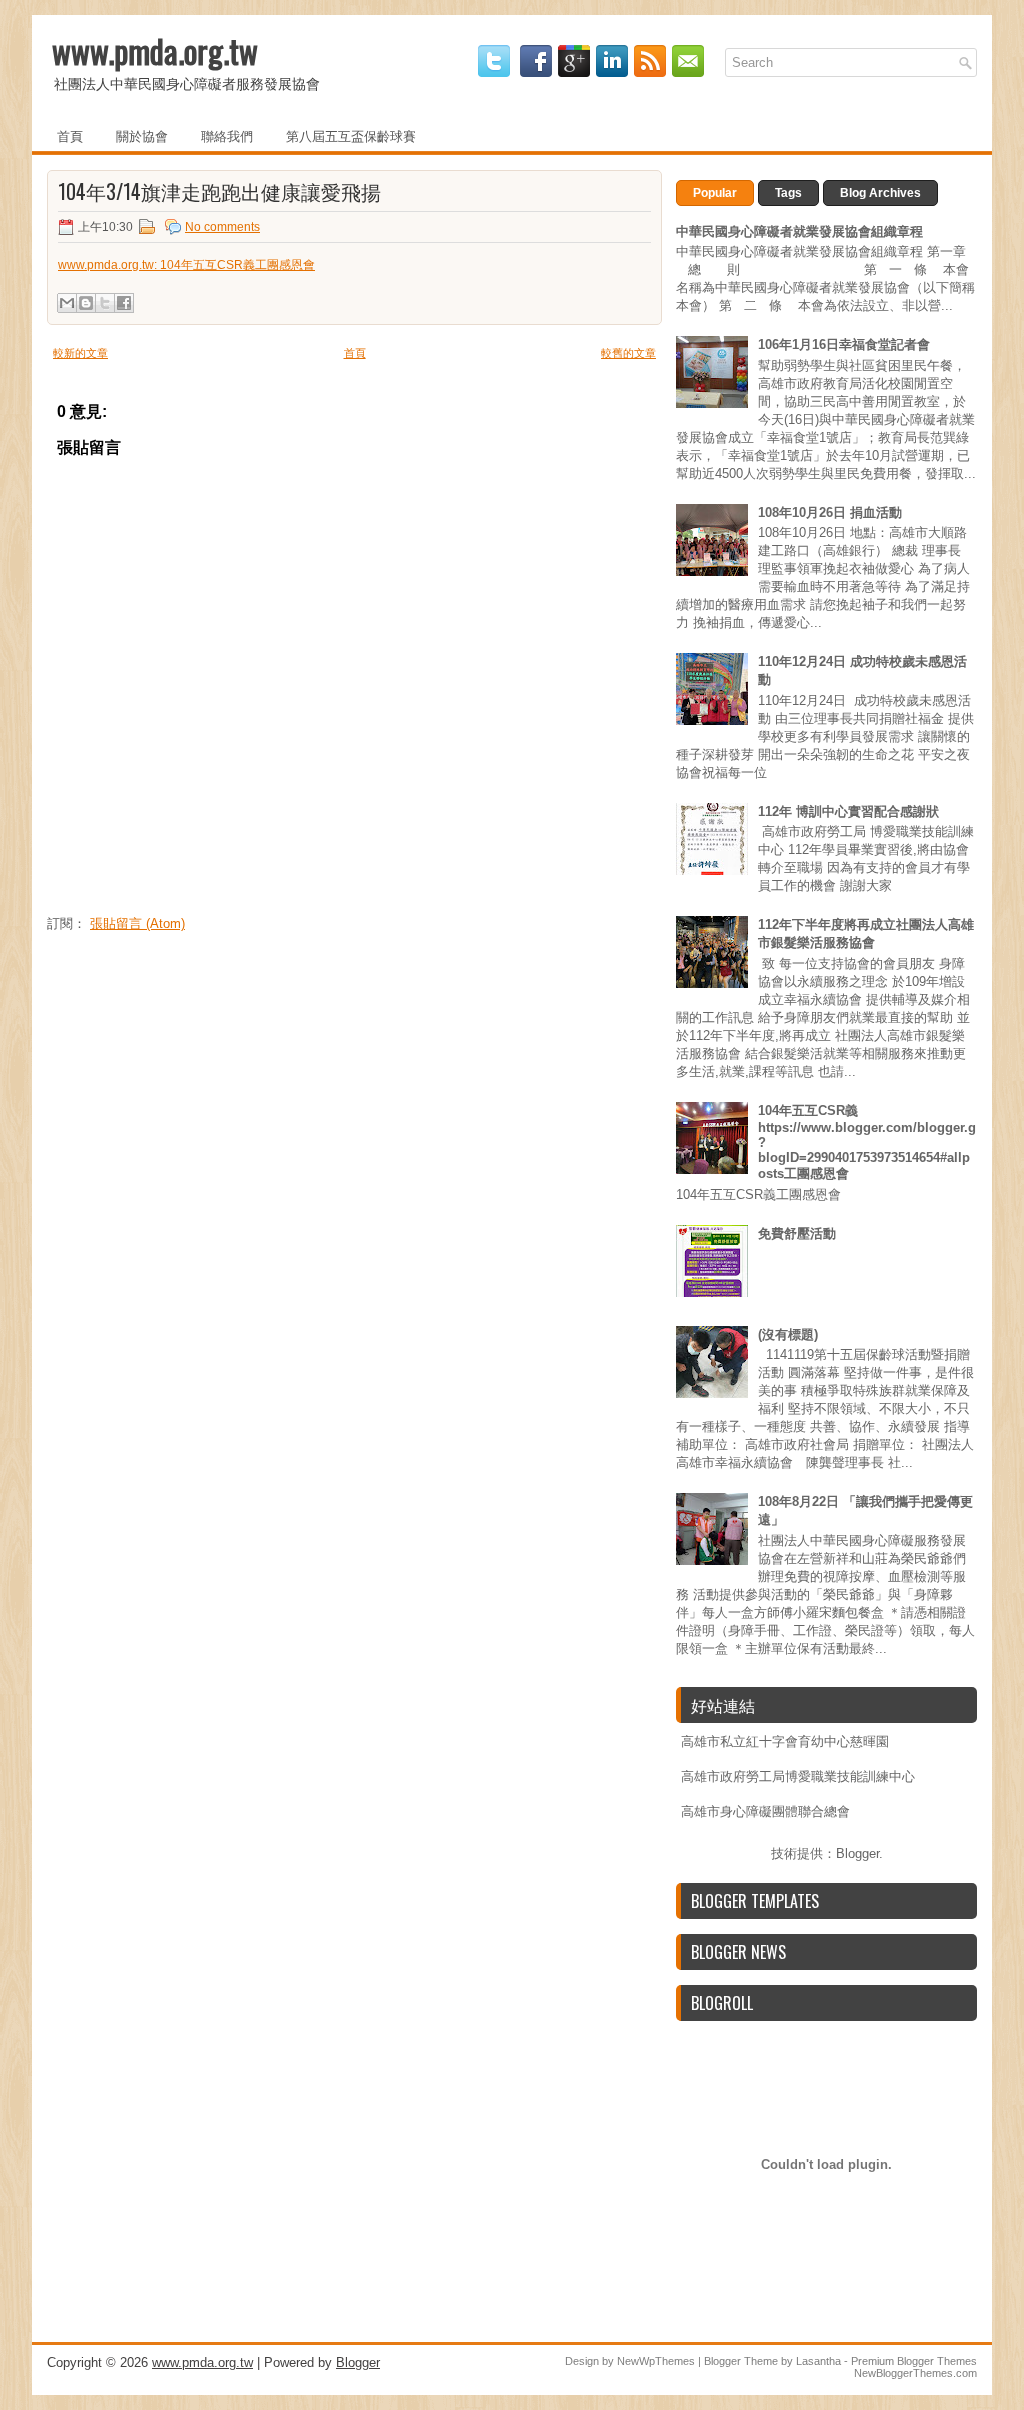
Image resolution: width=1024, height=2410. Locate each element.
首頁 (70, 135)
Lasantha (818, 2361)
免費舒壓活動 (797, 1233)
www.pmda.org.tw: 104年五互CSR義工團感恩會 (186, 265)
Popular (715, 193)
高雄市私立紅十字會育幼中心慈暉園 (785, 1741)
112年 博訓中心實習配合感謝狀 (848, 811)
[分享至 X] (105, 303)
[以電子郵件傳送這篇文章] (67, 303)
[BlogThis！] (86, 303)
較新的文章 (80, 353)
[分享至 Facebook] (124, 303)
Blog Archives (880, 193)
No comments (222, 227)
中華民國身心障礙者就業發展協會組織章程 (799, 231)
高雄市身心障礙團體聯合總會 (765, 1811)
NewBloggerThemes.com (915, 2373)
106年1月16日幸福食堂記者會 (844, 344)
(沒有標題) (788, 1334)
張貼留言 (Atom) (137, 923)
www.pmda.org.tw (155, 50)
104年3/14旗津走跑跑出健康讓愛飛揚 (219, 191)
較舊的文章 (628, 353)
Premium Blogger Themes (914, 2361)
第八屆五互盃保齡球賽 (351, 135)
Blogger (857, 1853)
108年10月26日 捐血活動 (830, 512)
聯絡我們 (227, 135)
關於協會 (142, 135)
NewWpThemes (656, 2361)
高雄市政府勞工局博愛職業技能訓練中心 (798, 1776)
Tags (788, 193)
